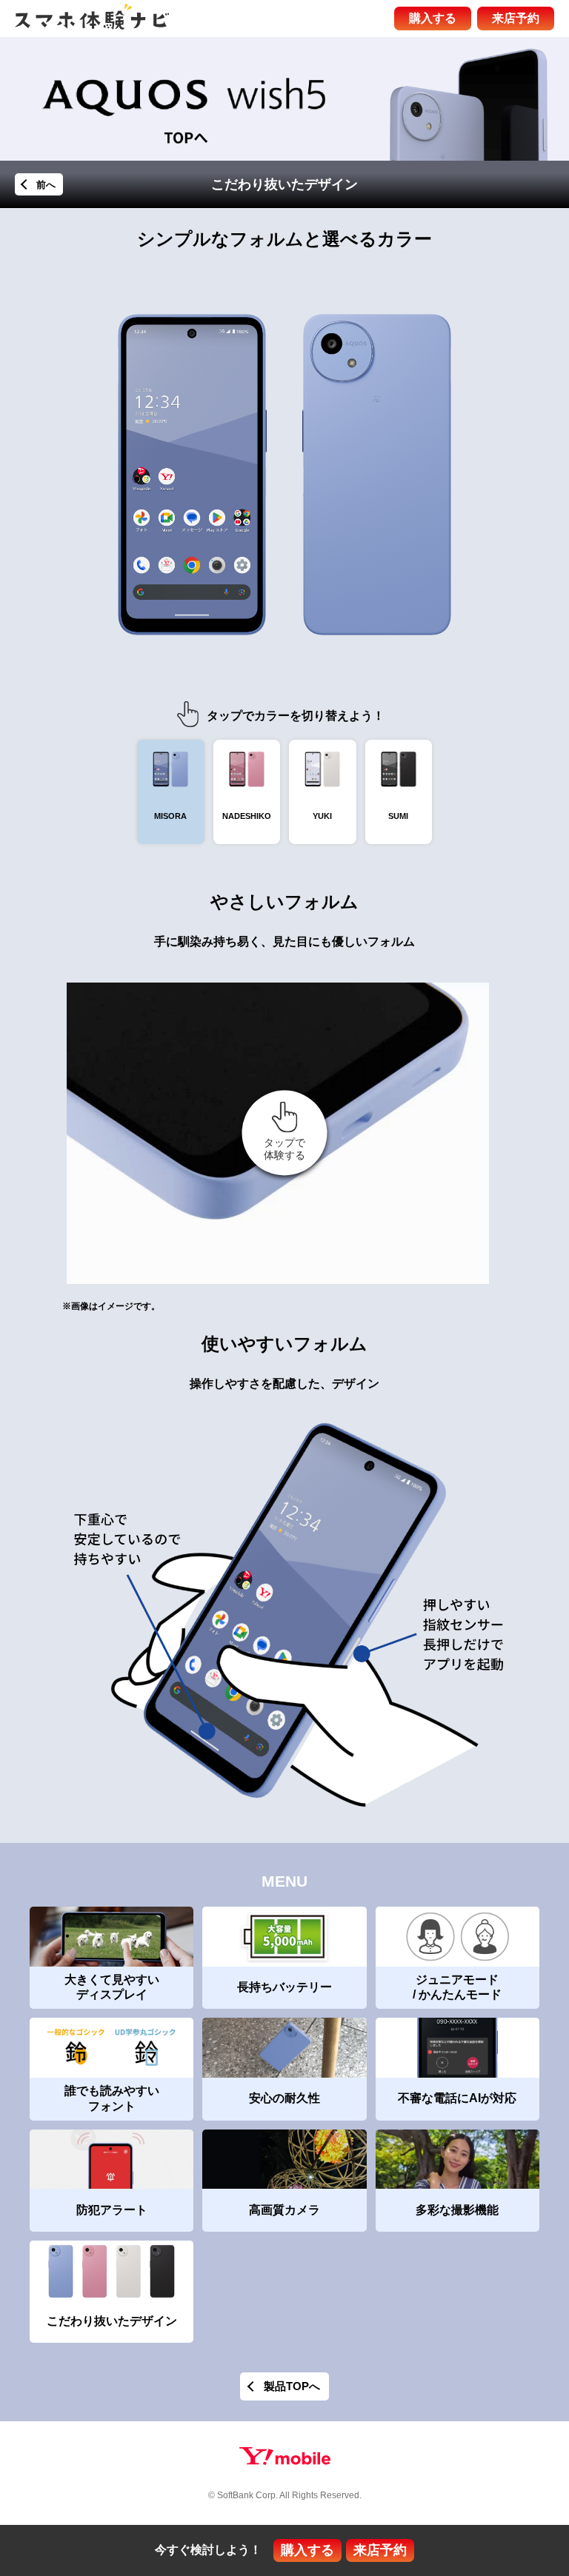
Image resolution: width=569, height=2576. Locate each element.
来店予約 (516, 18)
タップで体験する (284, 1149)
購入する (433, 18)
